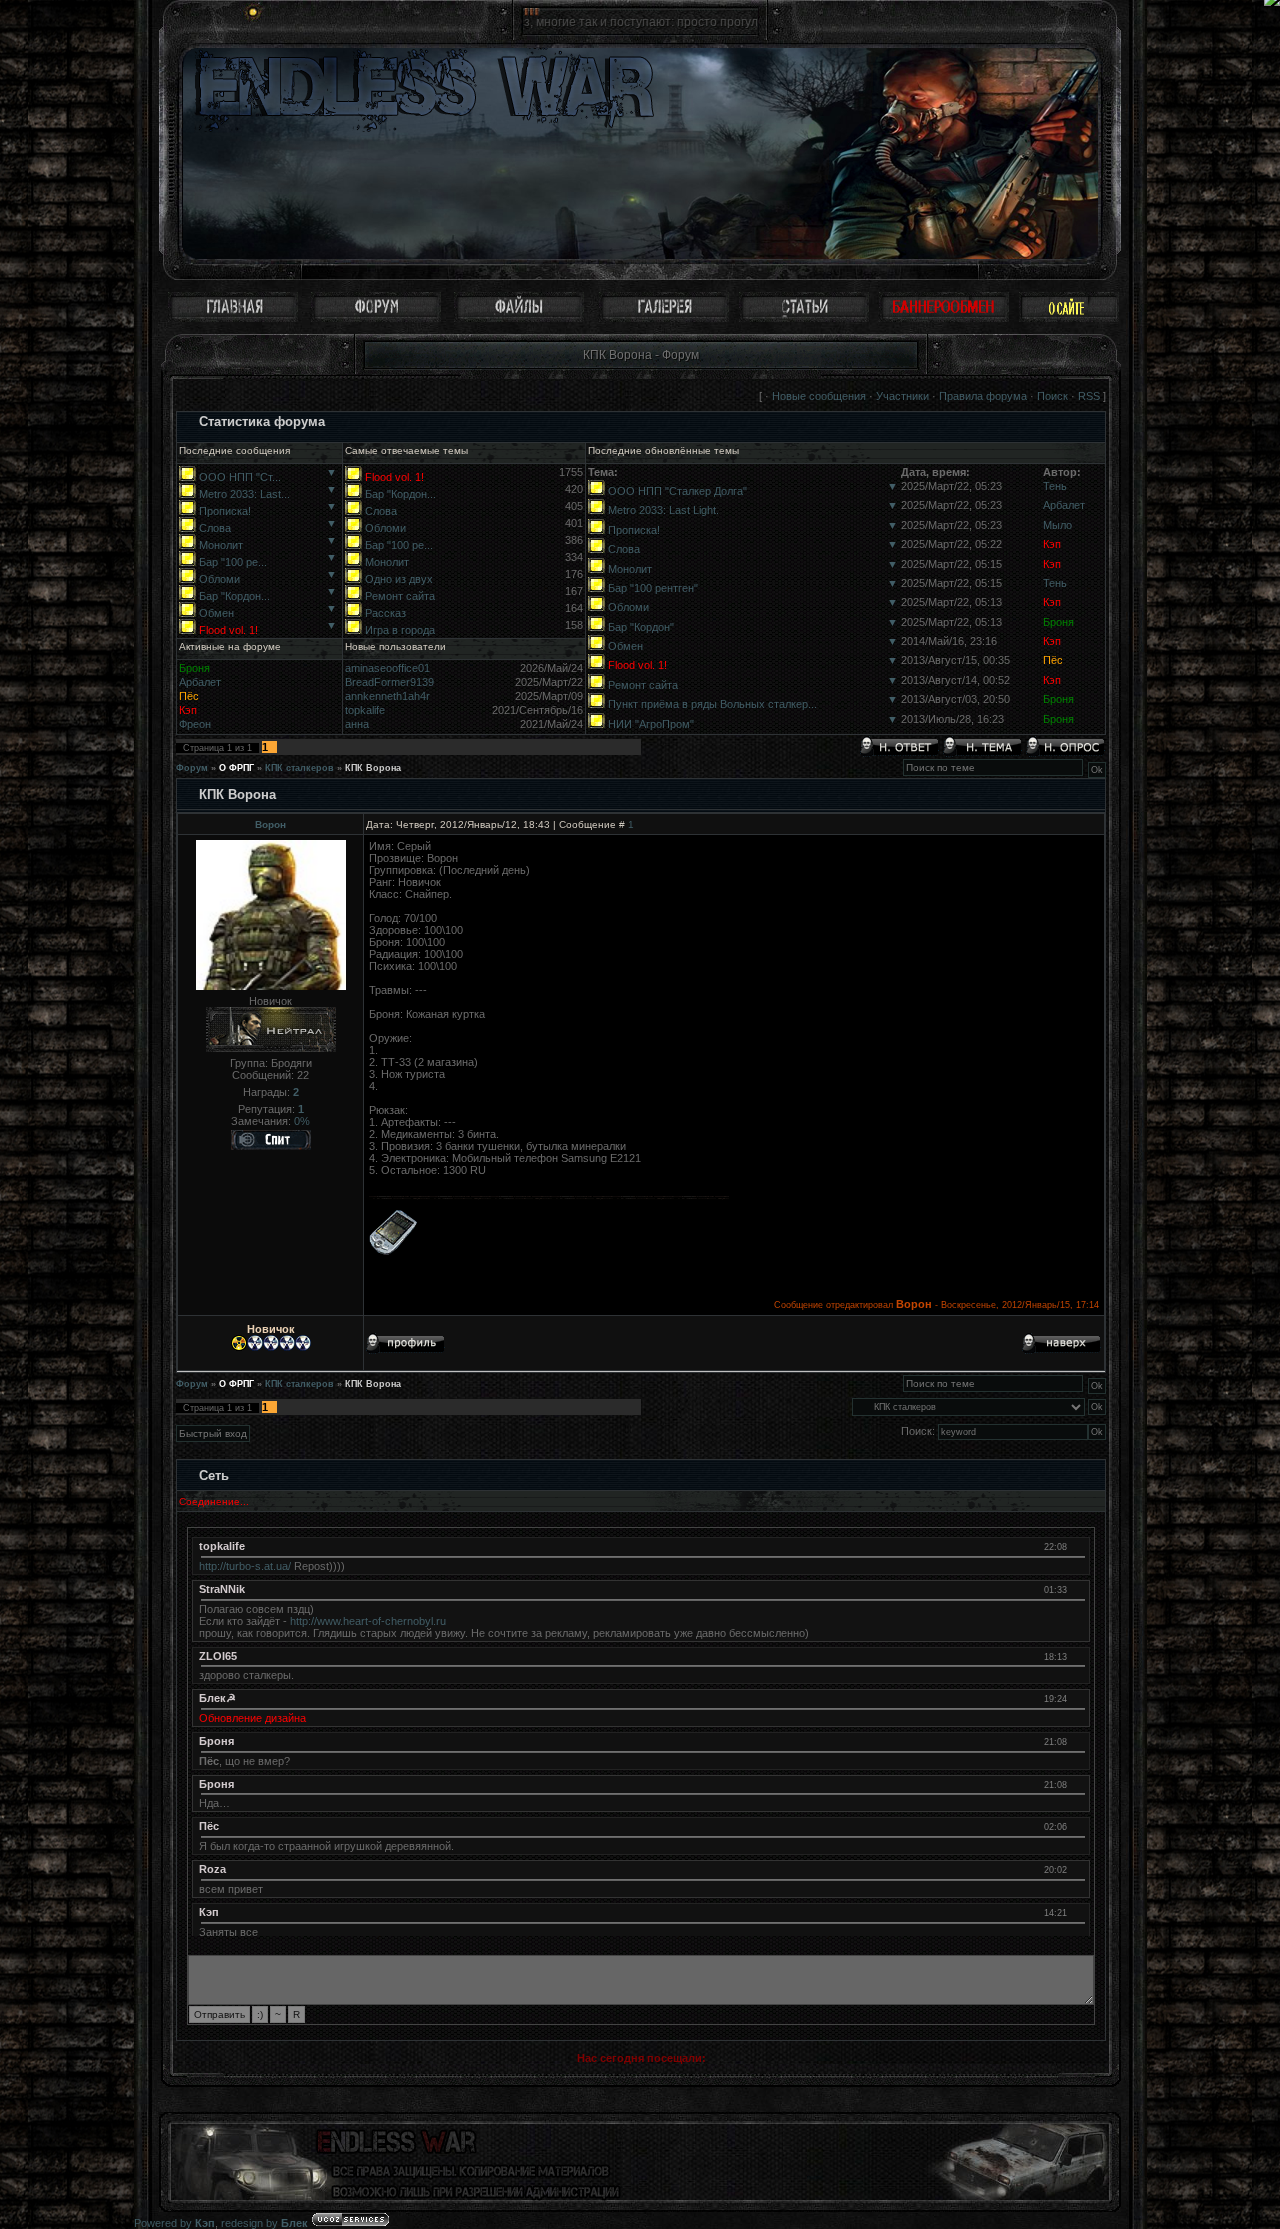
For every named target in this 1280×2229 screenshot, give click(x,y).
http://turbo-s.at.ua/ (245, 1566)
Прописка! (225, 511)
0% (302, 1121)
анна (357, 724)
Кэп (1052, 544)
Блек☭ (217, 1698)
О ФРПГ (236, 768)
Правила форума (983, 396)
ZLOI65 (218, 1656)
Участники (902, 396)
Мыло (1057, 525)
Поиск (1052, 396)
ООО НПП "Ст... (240, 477)
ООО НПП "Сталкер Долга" (677, 491)
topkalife (365, 710)
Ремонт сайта (400, 596)
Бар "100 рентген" (653, 588)
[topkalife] (1076, 1546)
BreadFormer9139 (389, 682)
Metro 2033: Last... (244, 494)
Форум (192, 768)
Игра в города (400, 630)
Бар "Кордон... (234, 596)
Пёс (1053, 660)
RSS (1089, 396)
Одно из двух (399, 579)
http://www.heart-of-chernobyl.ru (368, 1621)
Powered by (174, 2223)
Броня (1058, 622)
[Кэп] (1076, 1912)
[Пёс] (1076, 1826)
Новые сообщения (819, 396)
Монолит (221, 545)
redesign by (264, 2223)
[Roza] (1076, 1869)
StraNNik (222, 1589)
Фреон (195, 724)
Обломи (219, 579)
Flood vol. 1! (228, 630)
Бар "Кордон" (641, 627)
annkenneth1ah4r (387, 696)
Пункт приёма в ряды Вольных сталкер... (712, 704)
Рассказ (385, 613)
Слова (215, 528)
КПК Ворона (373, 768)
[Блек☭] (1076, 1698)
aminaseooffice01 (387, 668)
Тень (1055, 486)
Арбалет (1064, 505)
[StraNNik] (1076, 1589)
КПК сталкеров (299, 768)
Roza (212, 1869)
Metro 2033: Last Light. (663, 510)
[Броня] (1076, 1741)
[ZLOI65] (1076, 1656)
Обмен (216, 613)
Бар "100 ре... (233, 562)
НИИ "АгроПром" (651, 724)
